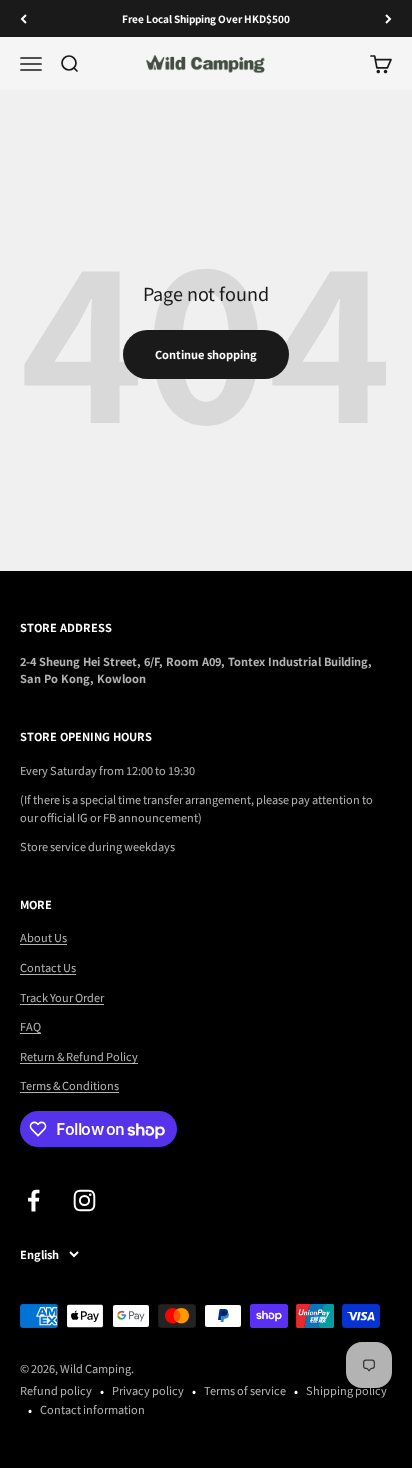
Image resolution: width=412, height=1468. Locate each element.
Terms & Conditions (69, 1085)
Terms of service (245, 1390)
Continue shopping (206, 354)
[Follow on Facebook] (33, 1200)
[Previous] (23, 18)
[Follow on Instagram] (84, 1200)
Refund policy (56, 1390)
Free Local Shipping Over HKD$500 (206, 18)
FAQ (30, 1026)
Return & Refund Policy (79, 1056)
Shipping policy (346, 1390)
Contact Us (48, 967)
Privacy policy (148, 1390)
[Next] (388, 18)
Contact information (92, 1409)
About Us (43, 937)
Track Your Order (62, 997)
